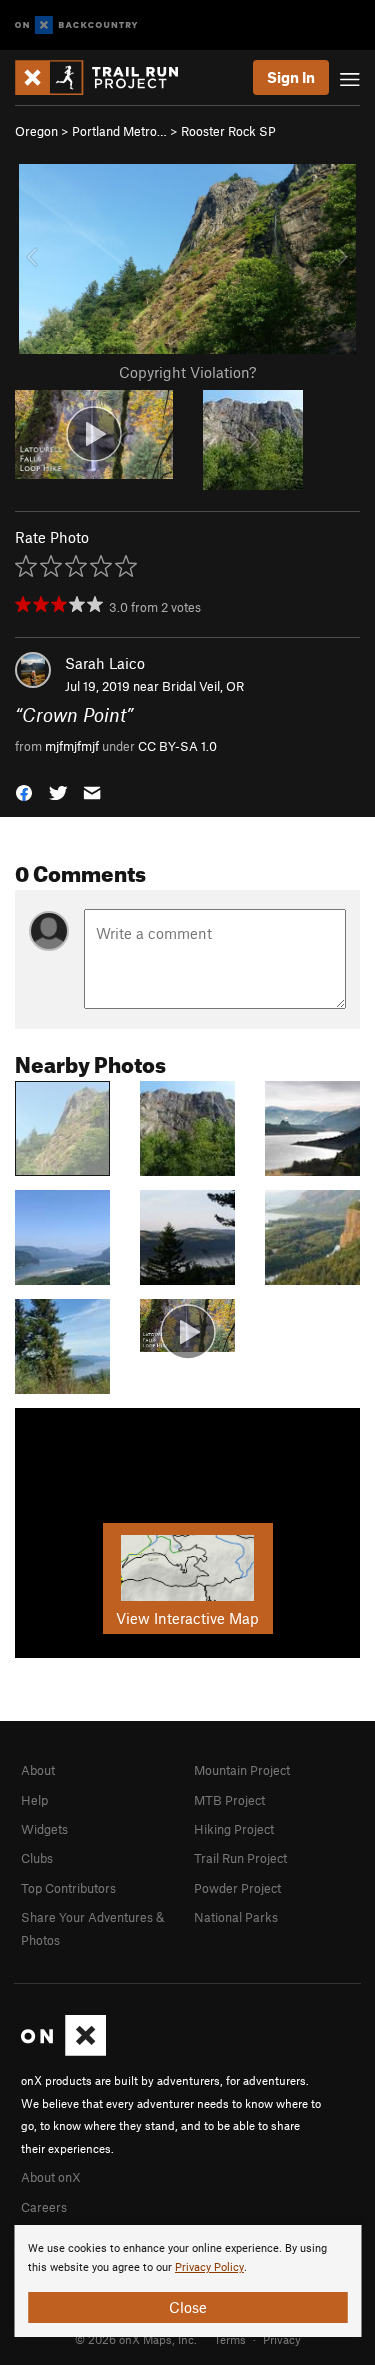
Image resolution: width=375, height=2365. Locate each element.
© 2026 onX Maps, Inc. (136, 2339)
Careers (44, 2207)
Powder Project (237, 1888)
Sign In (291, 77)
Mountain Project (242, 1770)
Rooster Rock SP (228, 131)
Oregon (36, 131)
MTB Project (229, 1800)
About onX (51, 2177)
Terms (230, 2339)
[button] (24, 791)
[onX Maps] (63, 2051)
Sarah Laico (105, 663)
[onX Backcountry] (76, 25)
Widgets (44, 1829)
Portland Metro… (119, 131)
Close (188, 2307)
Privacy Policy (209, 2267)
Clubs (37, 1858)
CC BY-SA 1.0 (177, 746)
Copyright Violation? (187, 372)
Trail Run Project (240, 1858)
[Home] (106, 77)
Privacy (282, 2339)
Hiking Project (234, 1829)
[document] (187, 2281)
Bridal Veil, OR (203, 686)
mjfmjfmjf (72, 746)
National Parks (236, 1917)
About (38, 1770)
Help (34, 1800)
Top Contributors (68, 1888)
